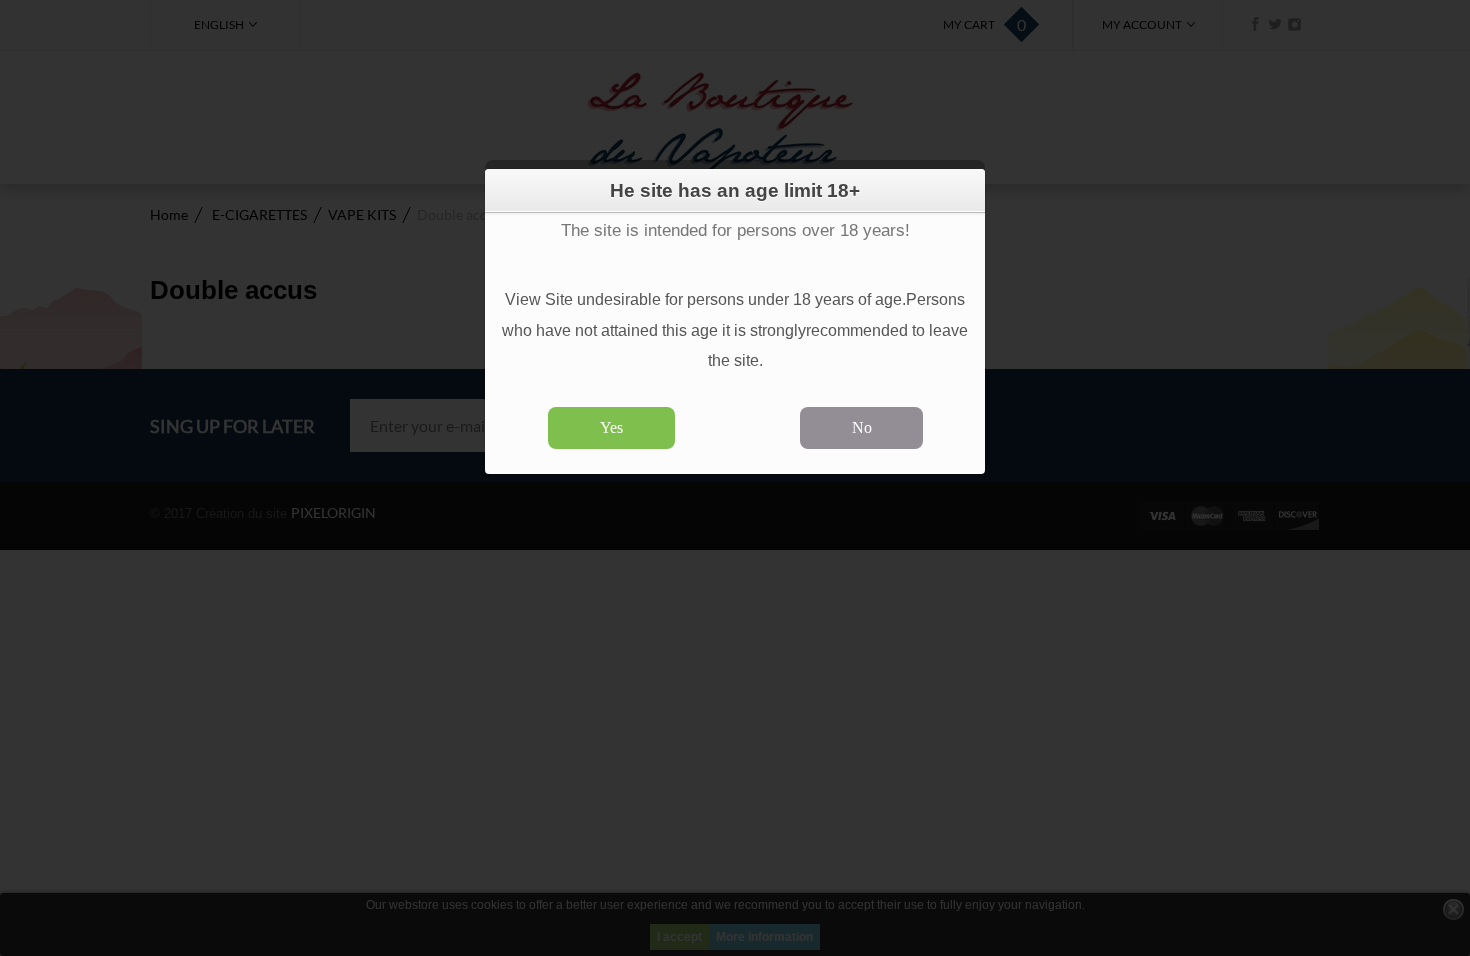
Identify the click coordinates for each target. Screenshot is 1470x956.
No (862, 427)
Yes (611, 427)
